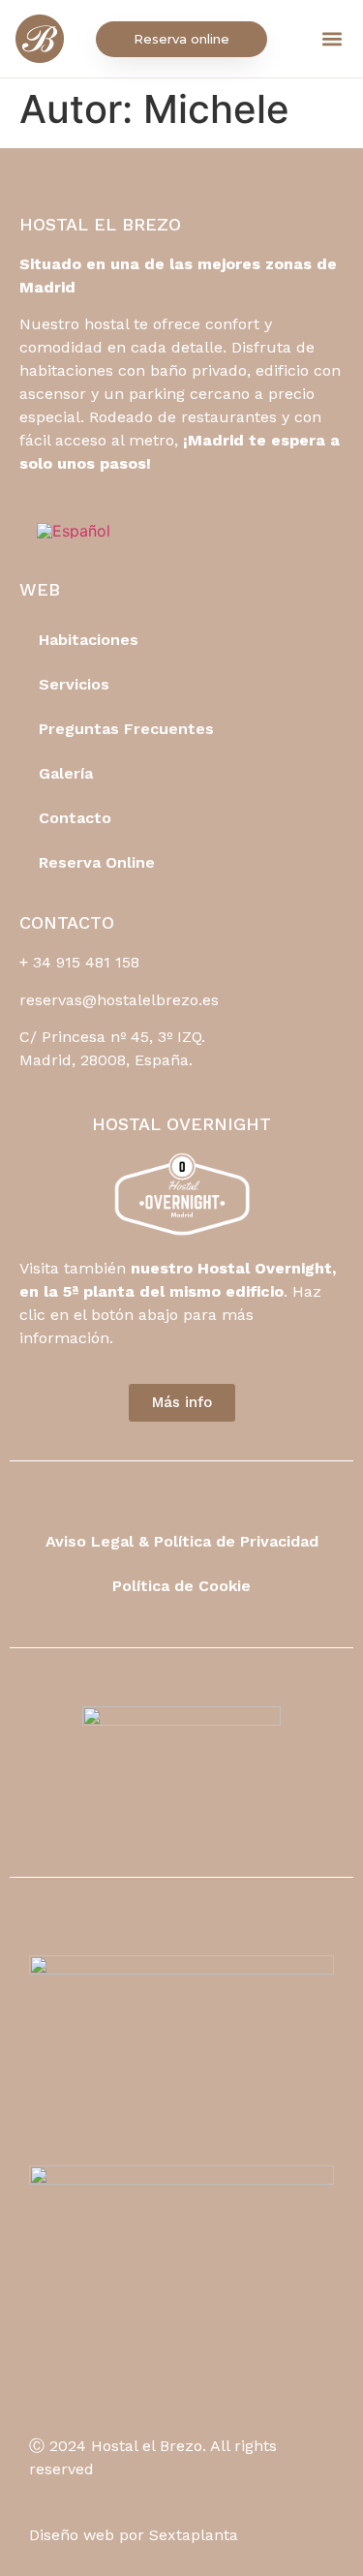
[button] (332, 39)
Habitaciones (89, 640)
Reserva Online (97, 862)
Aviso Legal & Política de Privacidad (182, 1541)
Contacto (75, 818)
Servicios (74, 684)
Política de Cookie (181, 1586)
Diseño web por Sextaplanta (134, 2535)
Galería (66, 773)
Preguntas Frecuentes (126, 729)
